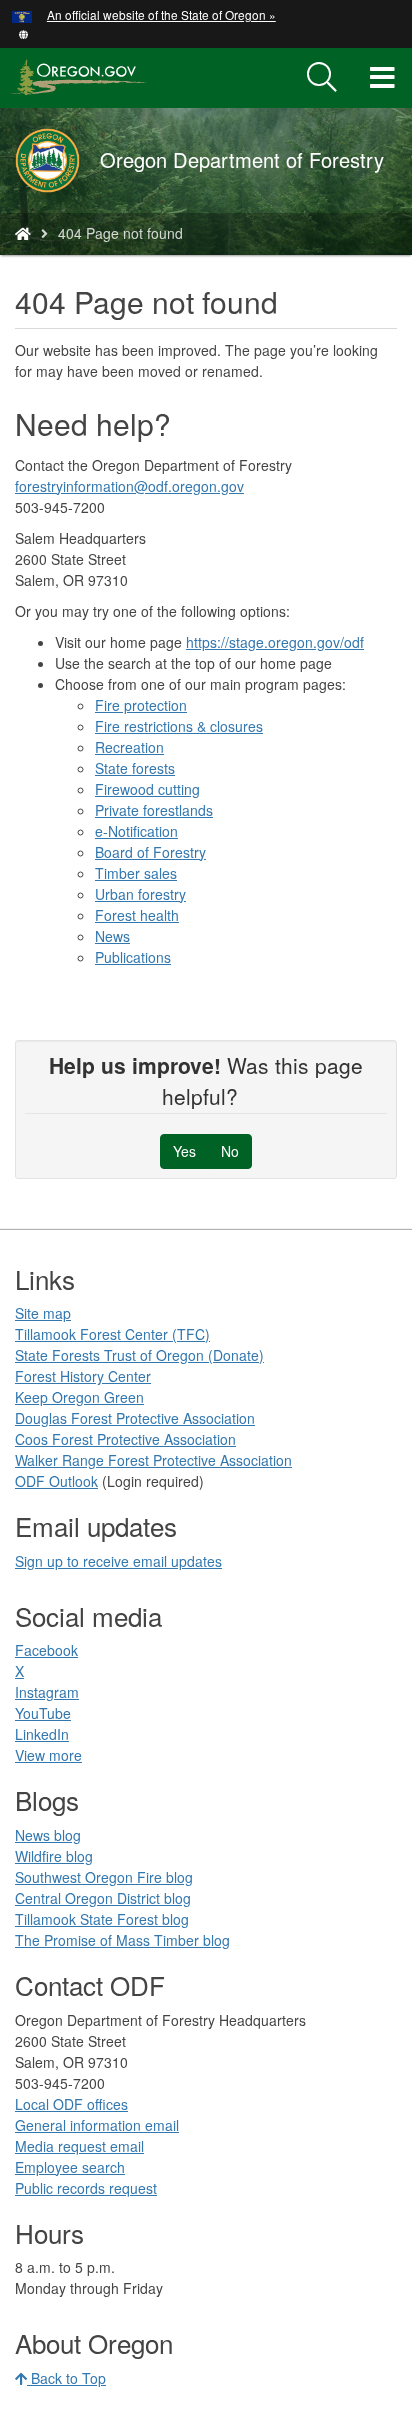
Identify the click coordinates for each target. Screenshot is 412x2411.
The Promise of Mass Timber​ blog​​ (122, 1940)
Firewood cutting (147, 789)
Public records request (86, 2188)
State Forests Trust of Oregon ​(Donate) (139, 1355)
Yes (184, 1151)
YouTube (43, 1713)
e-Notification (136, 831)
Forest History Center (83, 1376)
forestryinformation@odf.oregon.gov (129, 486)
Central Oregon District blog (103, 1898)
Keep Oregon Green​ (79, 1397)
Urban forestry (140, 894)
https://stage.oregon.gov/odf (275, 642)
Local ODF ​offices (71, 2104)
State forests (135, 768)
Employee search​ (70, 2167)
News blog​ (48, 1835)
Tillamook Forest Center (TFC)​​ (112, 1334)
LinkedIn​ (42, 1734)
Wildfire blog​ (54, 1856)
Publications (133, 957)
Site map (43, 1313)
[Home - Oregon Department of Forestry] (23, 233)
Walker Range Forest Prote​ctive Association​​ (153, 1460)
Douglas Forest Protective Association (135, 1418)
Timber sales (136, 873)
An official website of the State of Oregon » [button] (161, 14)
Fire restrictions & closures (179, 726)
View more (48, 1755)
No (230, 1151)
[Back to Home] (57, 160)
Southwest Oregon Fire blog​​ (104, 1877)
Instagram (47, 1692)
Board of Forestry (150, 852)
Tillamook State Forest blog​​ (102, 1919)
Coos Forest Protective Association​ (125, 1439)
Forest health (137, 915)
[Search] (322, 78)
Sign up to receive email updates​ (118, 1561)
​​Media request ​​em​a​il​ (79, 2146)
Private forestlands (154, 810)
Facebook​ (46, 1650)
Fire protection (141, 705)
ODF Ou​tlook (56, 1481)
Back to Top (66, 2378)
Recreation (129, 747)
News (112, 936)
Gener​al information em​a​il (97, 2125)
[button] (23, 32)
